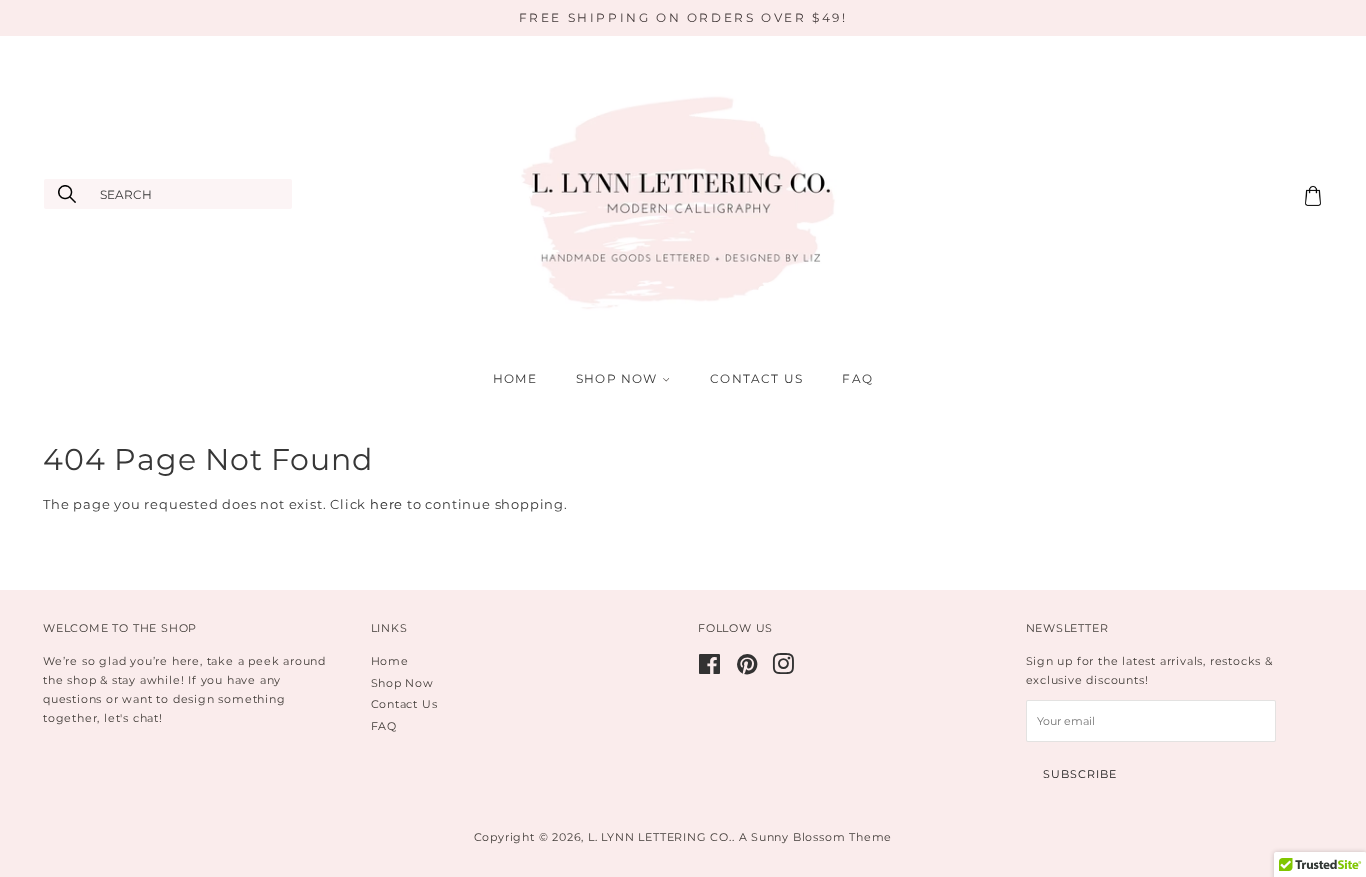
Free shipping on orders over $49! (683, 17)
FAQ (857, 378)
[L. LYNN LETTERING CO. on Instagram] (783, 669)
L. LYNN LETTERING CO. (660, 837)
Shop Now (619, 378)
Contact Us (756, 378)
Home (515, 378)
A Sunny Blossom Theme (816, 837)
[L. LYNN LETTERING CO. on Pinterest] (747, 669)
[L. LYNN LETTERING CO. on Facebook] (710, 669)
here (386, 504)
